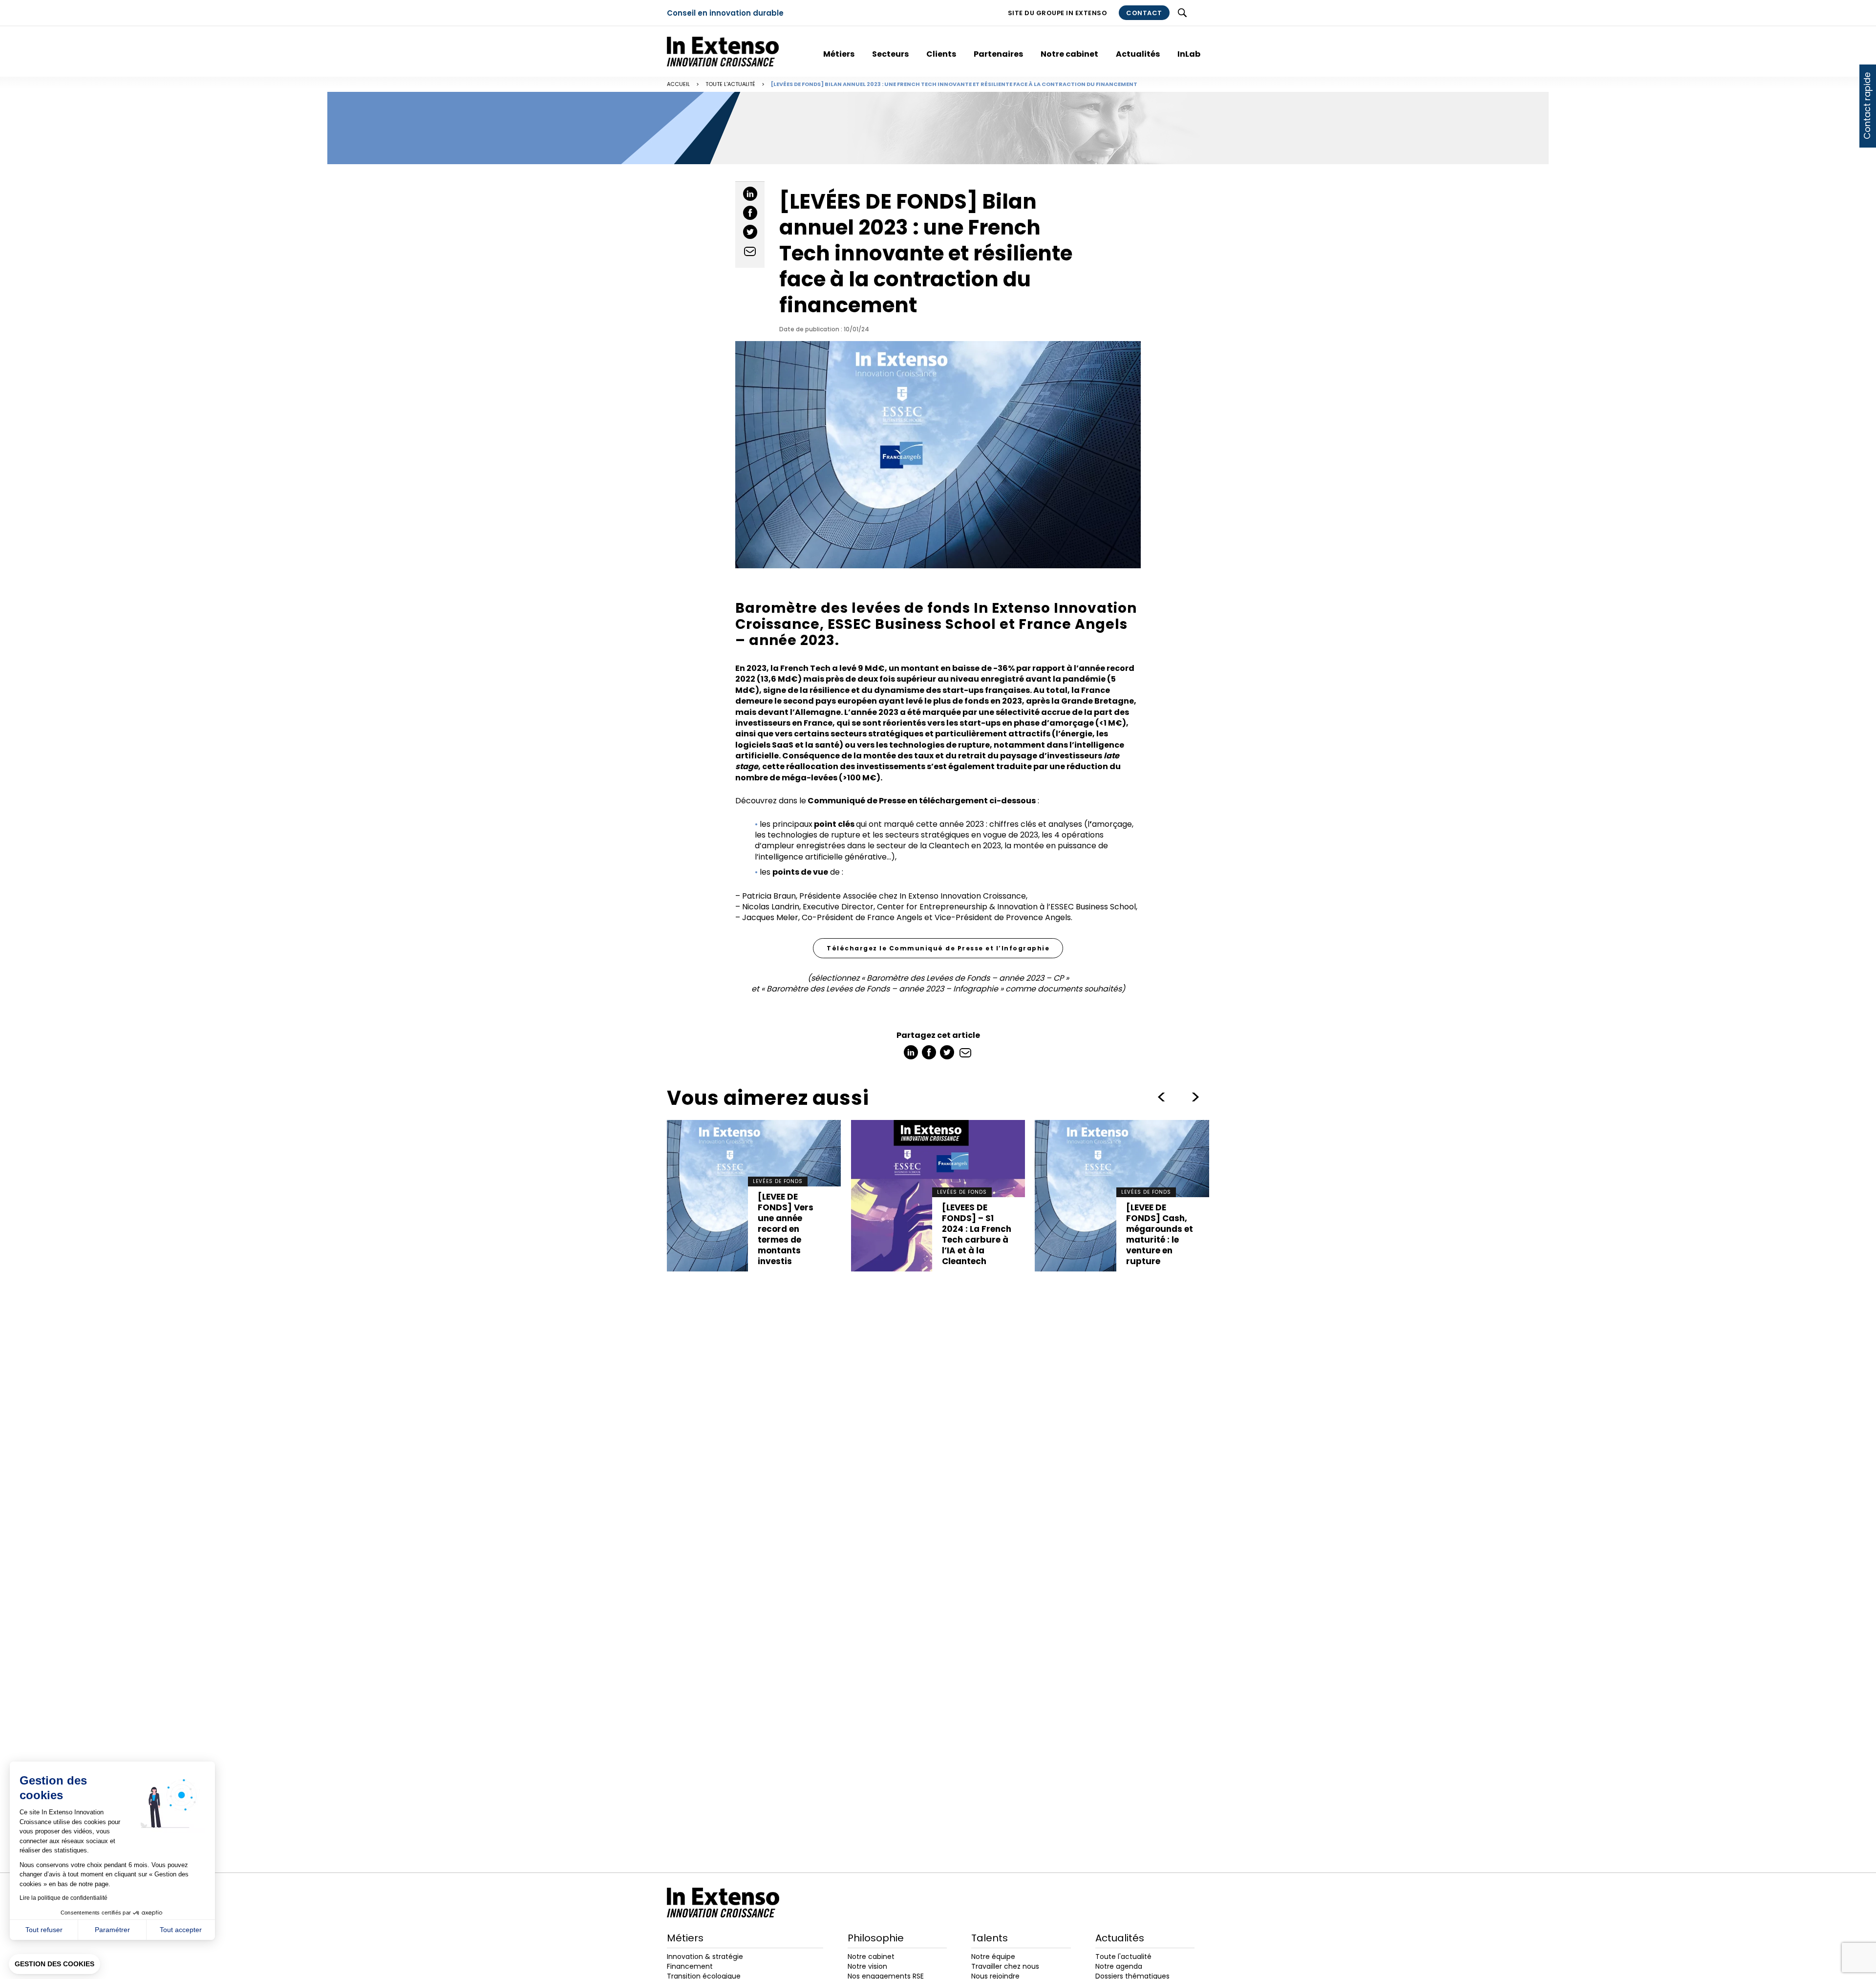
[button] (54, 1964)
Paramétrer (112, 1930)
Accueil (678, 84)
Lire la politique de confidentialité (64, 1898)
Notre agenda (1119, 1966)
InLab (1189, 54)
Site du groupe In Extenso (1058, 13)
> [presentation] (1161, 1097)
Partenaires (998, 54)
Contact (1144, 13)
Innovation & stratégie (705, 1957)
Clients (941, 54)
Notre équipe (993, 1957)
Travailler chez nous (1005, 1966)
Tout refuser (44, 1930)
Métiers (839, 54)
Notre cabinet (1069, 54)
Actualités (1138, 54)
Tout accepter (181, 1930)
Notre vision (867, 1966)
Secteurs (890, 54)
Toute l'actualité (730, 84)
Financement (690, 1966)
